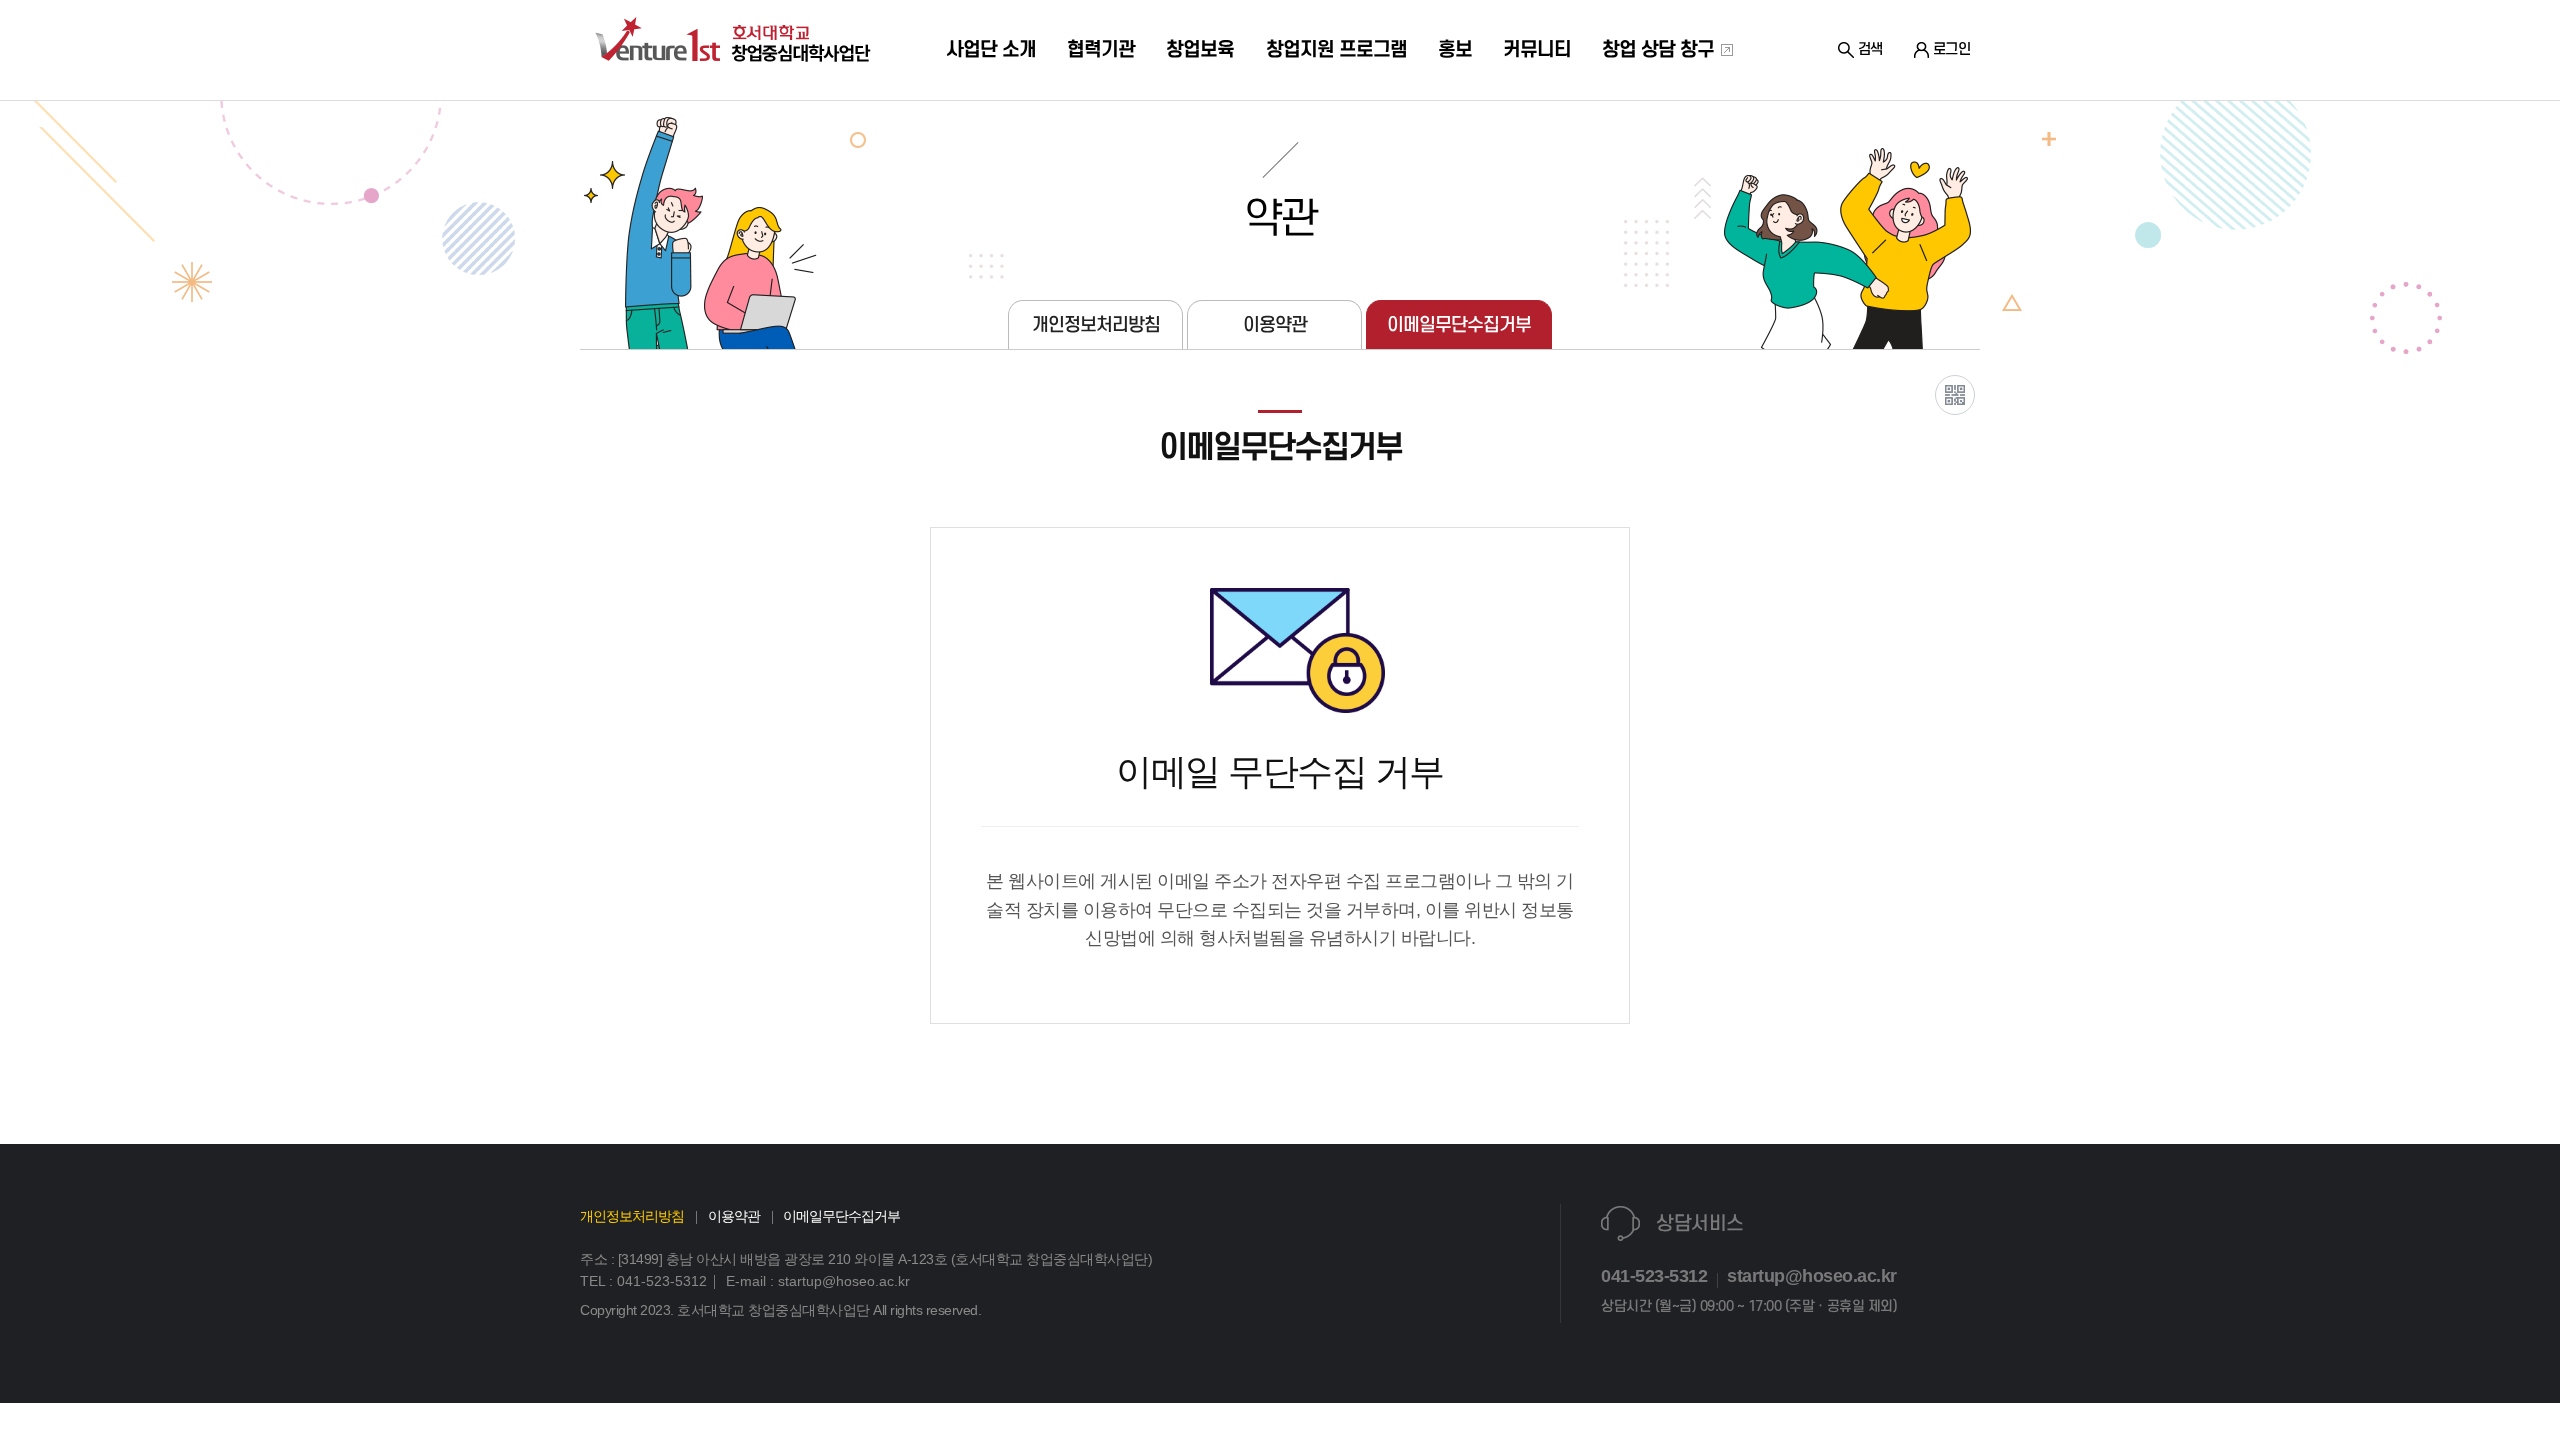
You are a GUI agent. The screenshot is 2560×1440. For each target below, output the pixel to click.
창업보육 (1200, 50)
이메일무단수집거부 (1459, 325)
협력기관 (1101, 50)
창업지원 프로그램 (1336, 50)
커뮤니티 (1537, 50)
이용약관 (1275, 325)
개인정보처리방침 (1096, 325)
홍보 (1455, 50)
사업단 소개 (991, 50)
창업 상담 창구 (1660, 50)
